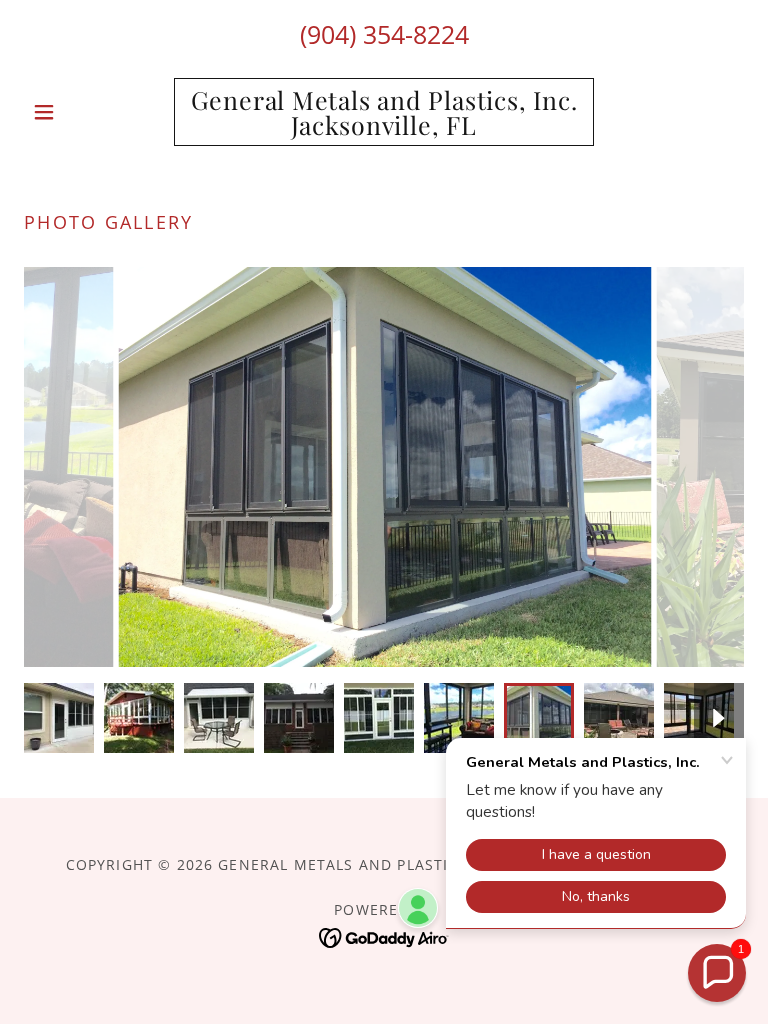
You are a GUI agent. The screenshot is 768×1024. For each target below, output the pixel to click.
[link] (384, 128)
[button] (78, 112)
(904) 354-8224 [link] (384, 34)
